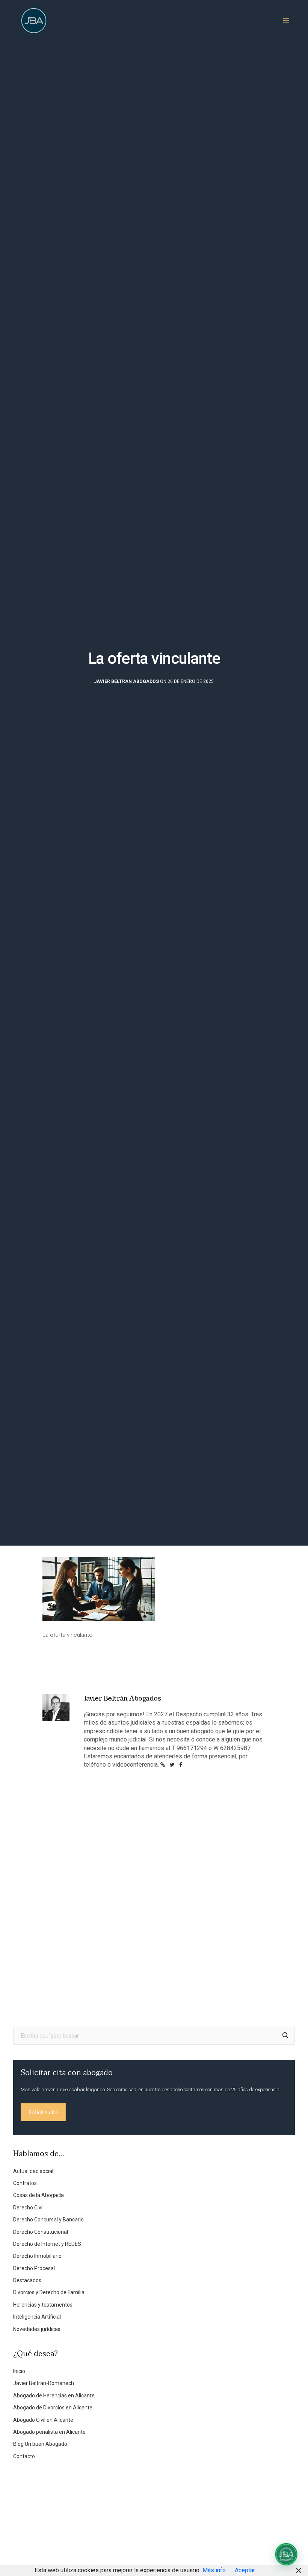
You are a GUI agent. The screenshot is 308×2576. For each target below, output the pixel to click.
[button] (286, 2554)
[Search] (285, 2036)
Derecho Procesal (34, 2268)
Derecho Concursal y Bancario (48, 2220)
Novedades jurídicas (37, 2329)
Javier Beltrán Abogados (126, 681)
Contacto (24, 2456)
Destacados (27, 2280)
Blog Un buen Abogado (40, 2444)
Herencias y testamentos (43, 2305)
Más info (214, 2570)
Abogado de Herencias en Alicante (54, 2396)
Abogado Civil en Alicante (43, 2420)
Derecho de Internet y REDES (47, 2244)
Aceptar (245, 2570)
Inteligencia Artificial (37, 2317)
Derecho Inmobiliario (37, 2256)
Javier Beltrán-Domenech (44, 2383)
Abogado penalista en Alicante (49, 2432)
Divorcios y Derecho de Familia (49, 2292)
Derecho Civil (28, 2208)
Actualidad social (33, 2171)
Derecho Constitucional (41, 2232)
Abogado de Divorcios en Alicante (53, 2408)
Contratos (25, 2183)
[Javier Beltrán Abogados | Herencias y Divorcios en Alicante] (34, 21)
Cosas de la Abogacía (38, 2195)
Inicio (19, 2371)
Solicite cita (43, 2112)
